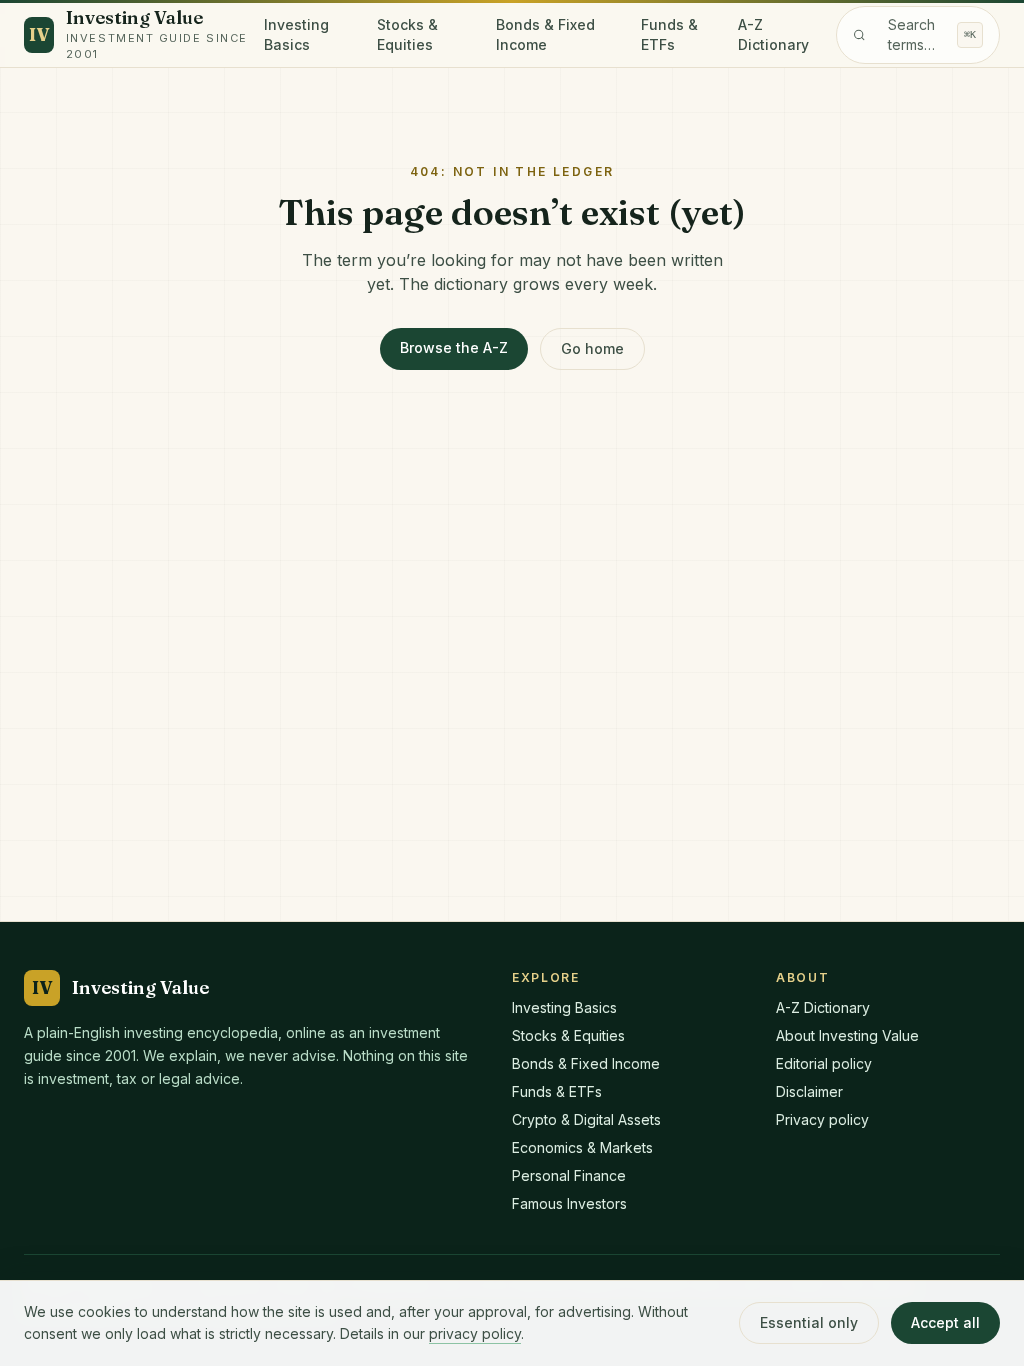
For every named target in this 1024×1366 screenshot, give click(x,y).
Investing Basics (296, 34)
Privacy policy (822, 1119)
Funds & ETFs (669, 34)
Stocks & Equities (407, 34)
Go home (592, 348)
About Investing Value (847, 1035)
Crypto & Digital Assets (586, 1119)
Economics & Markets (582, 1147)
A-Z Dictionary (773, 34)
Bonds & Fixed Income (545, 34)
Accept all (945, 1322)
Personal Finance (569, 1175)
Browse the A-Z (454, 347)
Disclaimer (809, 1091)
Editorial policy (824, 1063)
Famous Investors (569, 1203)
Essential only (809, 1322)
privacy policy (475, 1333)
